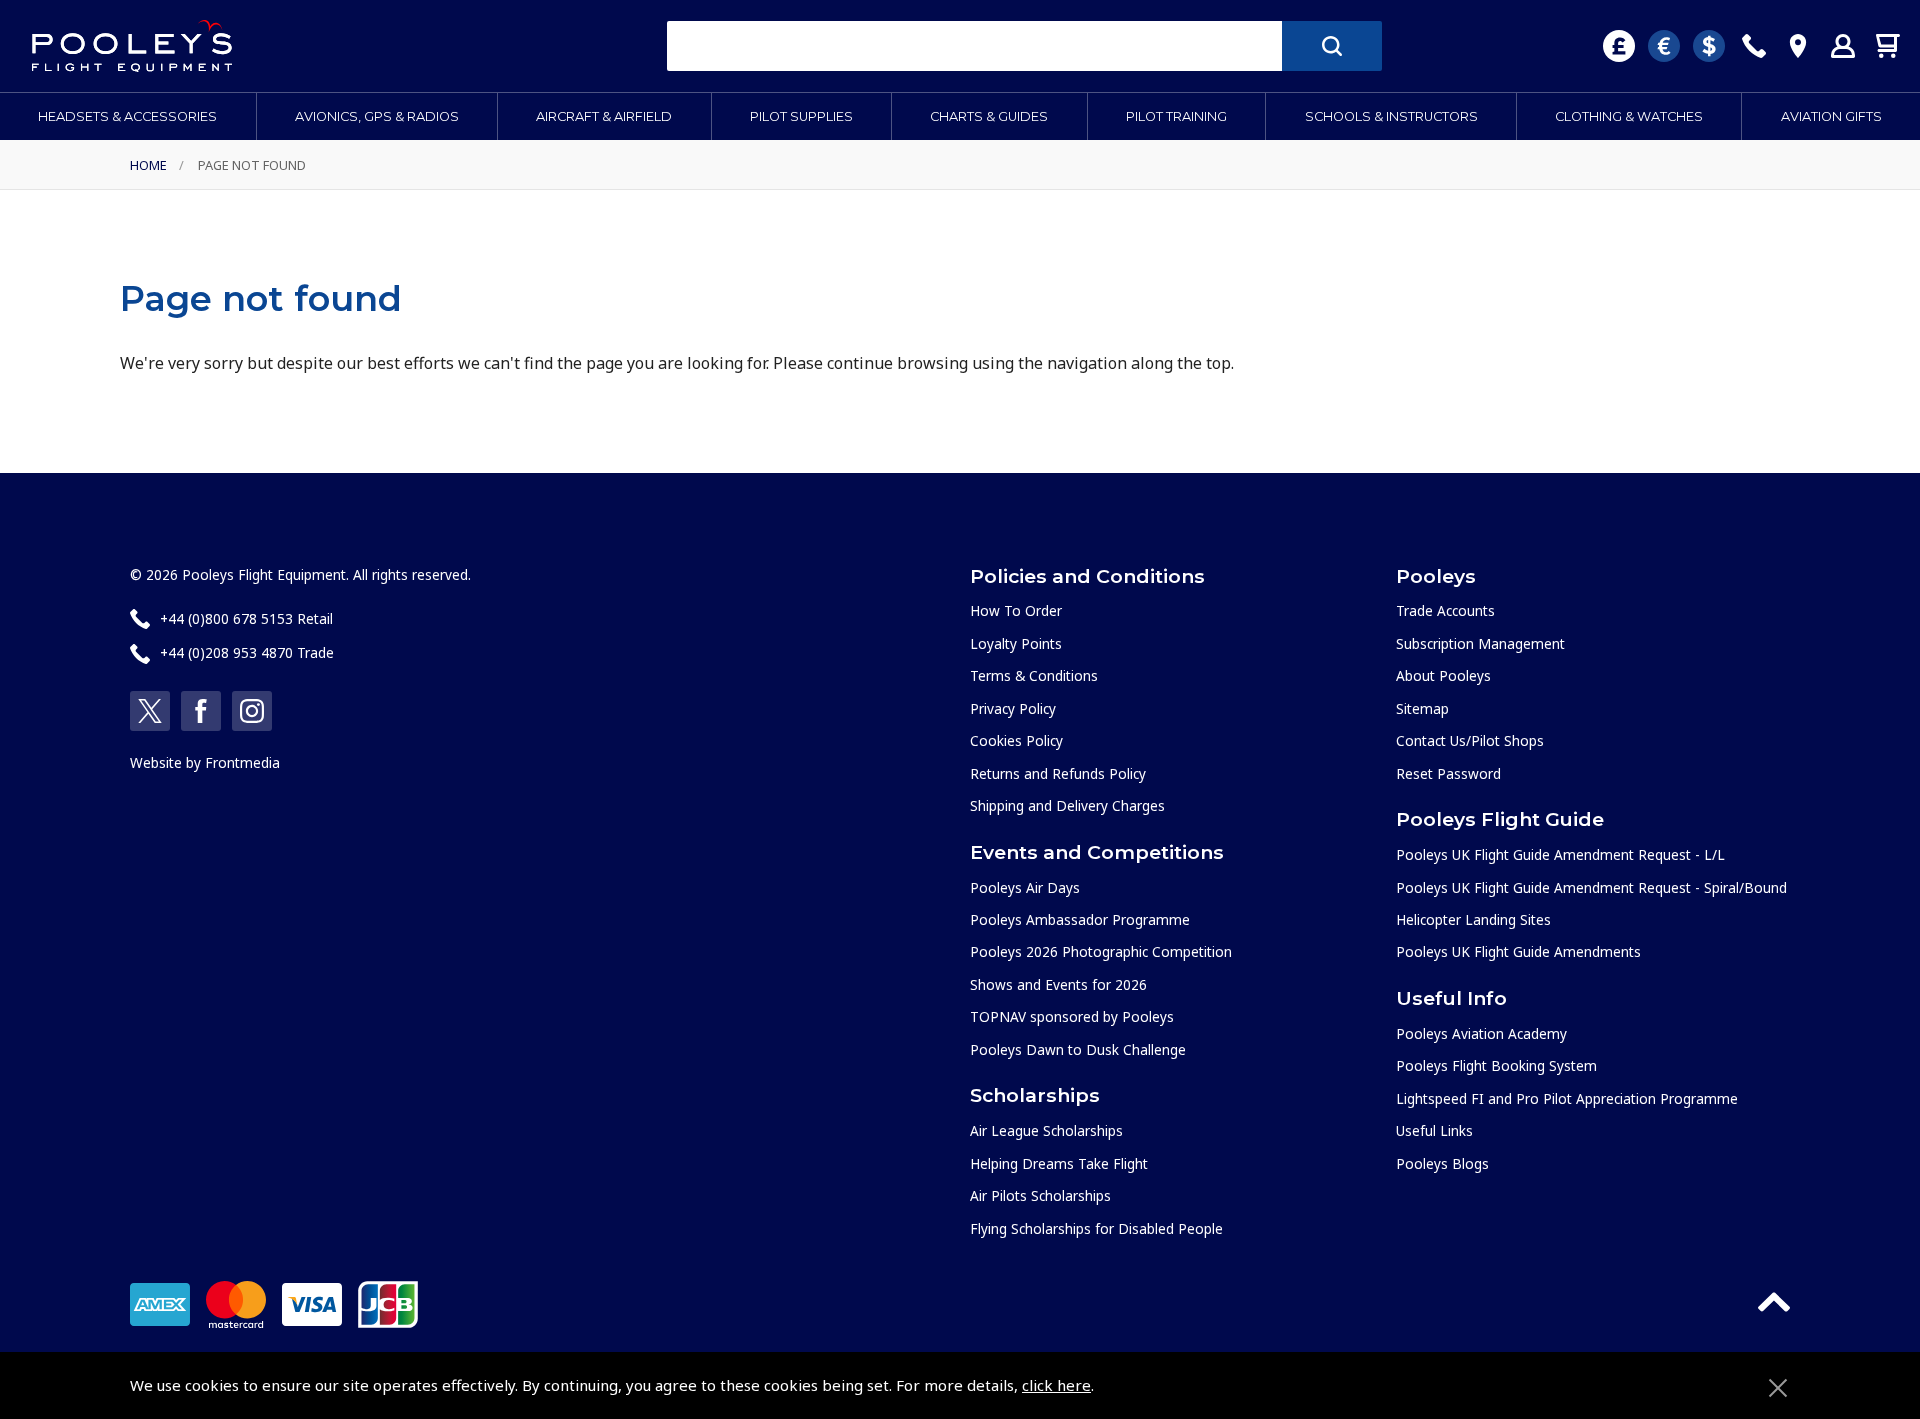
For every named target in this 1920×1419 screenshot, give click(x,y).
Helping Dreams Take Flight (1059, 1163)
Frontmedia (242, 762)
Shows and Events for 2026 (1058, 984)
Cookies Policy (1016, 740)
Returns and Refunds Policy (1058, 773)
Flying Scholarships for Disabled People (1096, 1228)
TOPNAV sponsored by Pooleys (1072, 1016)
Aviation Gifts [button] (1831, 116)
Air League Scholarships (1046, 1130)
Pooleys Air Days (1025, 887)
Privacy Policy (1013, 708)
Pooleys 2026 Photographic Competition (1101, 951)
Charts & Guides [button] (989, 116)
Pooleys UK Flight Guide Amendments (1518, 951)
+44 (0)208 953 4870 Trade (247, 652)
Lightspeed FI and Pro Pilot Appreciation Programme (1567, 1098)
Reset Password (1448, 773)
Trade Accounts (1445, 610)
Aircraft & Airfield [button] (604, 116)
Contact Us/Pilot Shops (1470, 740)
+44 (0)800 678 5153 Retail (246, 618)
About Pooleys (1443, 675)
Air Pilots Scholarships (1040, 1195)
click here (1056, 1385)
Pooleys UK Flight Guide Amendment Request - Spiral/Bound (1591, 887)
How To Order (1016, 610)
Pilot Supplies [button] (801, 116)
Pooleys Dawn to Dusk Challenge (1078, 1049)
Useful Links (1434, 1130)
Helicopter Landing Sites (1473, 919)
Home (148, 165)
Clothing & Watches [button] (1629, 116)
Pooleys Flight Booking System (1496, 1065)
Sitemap (1422, 708)
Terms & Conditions (1034, 675)
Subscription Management (1480, 643)
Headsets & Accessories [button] (127, 116)
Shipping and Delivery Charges (1067, 805)
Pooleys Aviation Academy (1481, 1033)
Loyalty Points (1016, 643)
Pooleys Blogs (1442, 1163)
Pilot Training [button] (1176, 116)
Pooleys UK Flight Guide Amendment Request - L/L (1560, 854)
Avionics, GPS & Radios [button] (377, 116)
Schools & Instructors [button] (1391, 116)
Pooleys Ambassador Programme (1080, 919)
